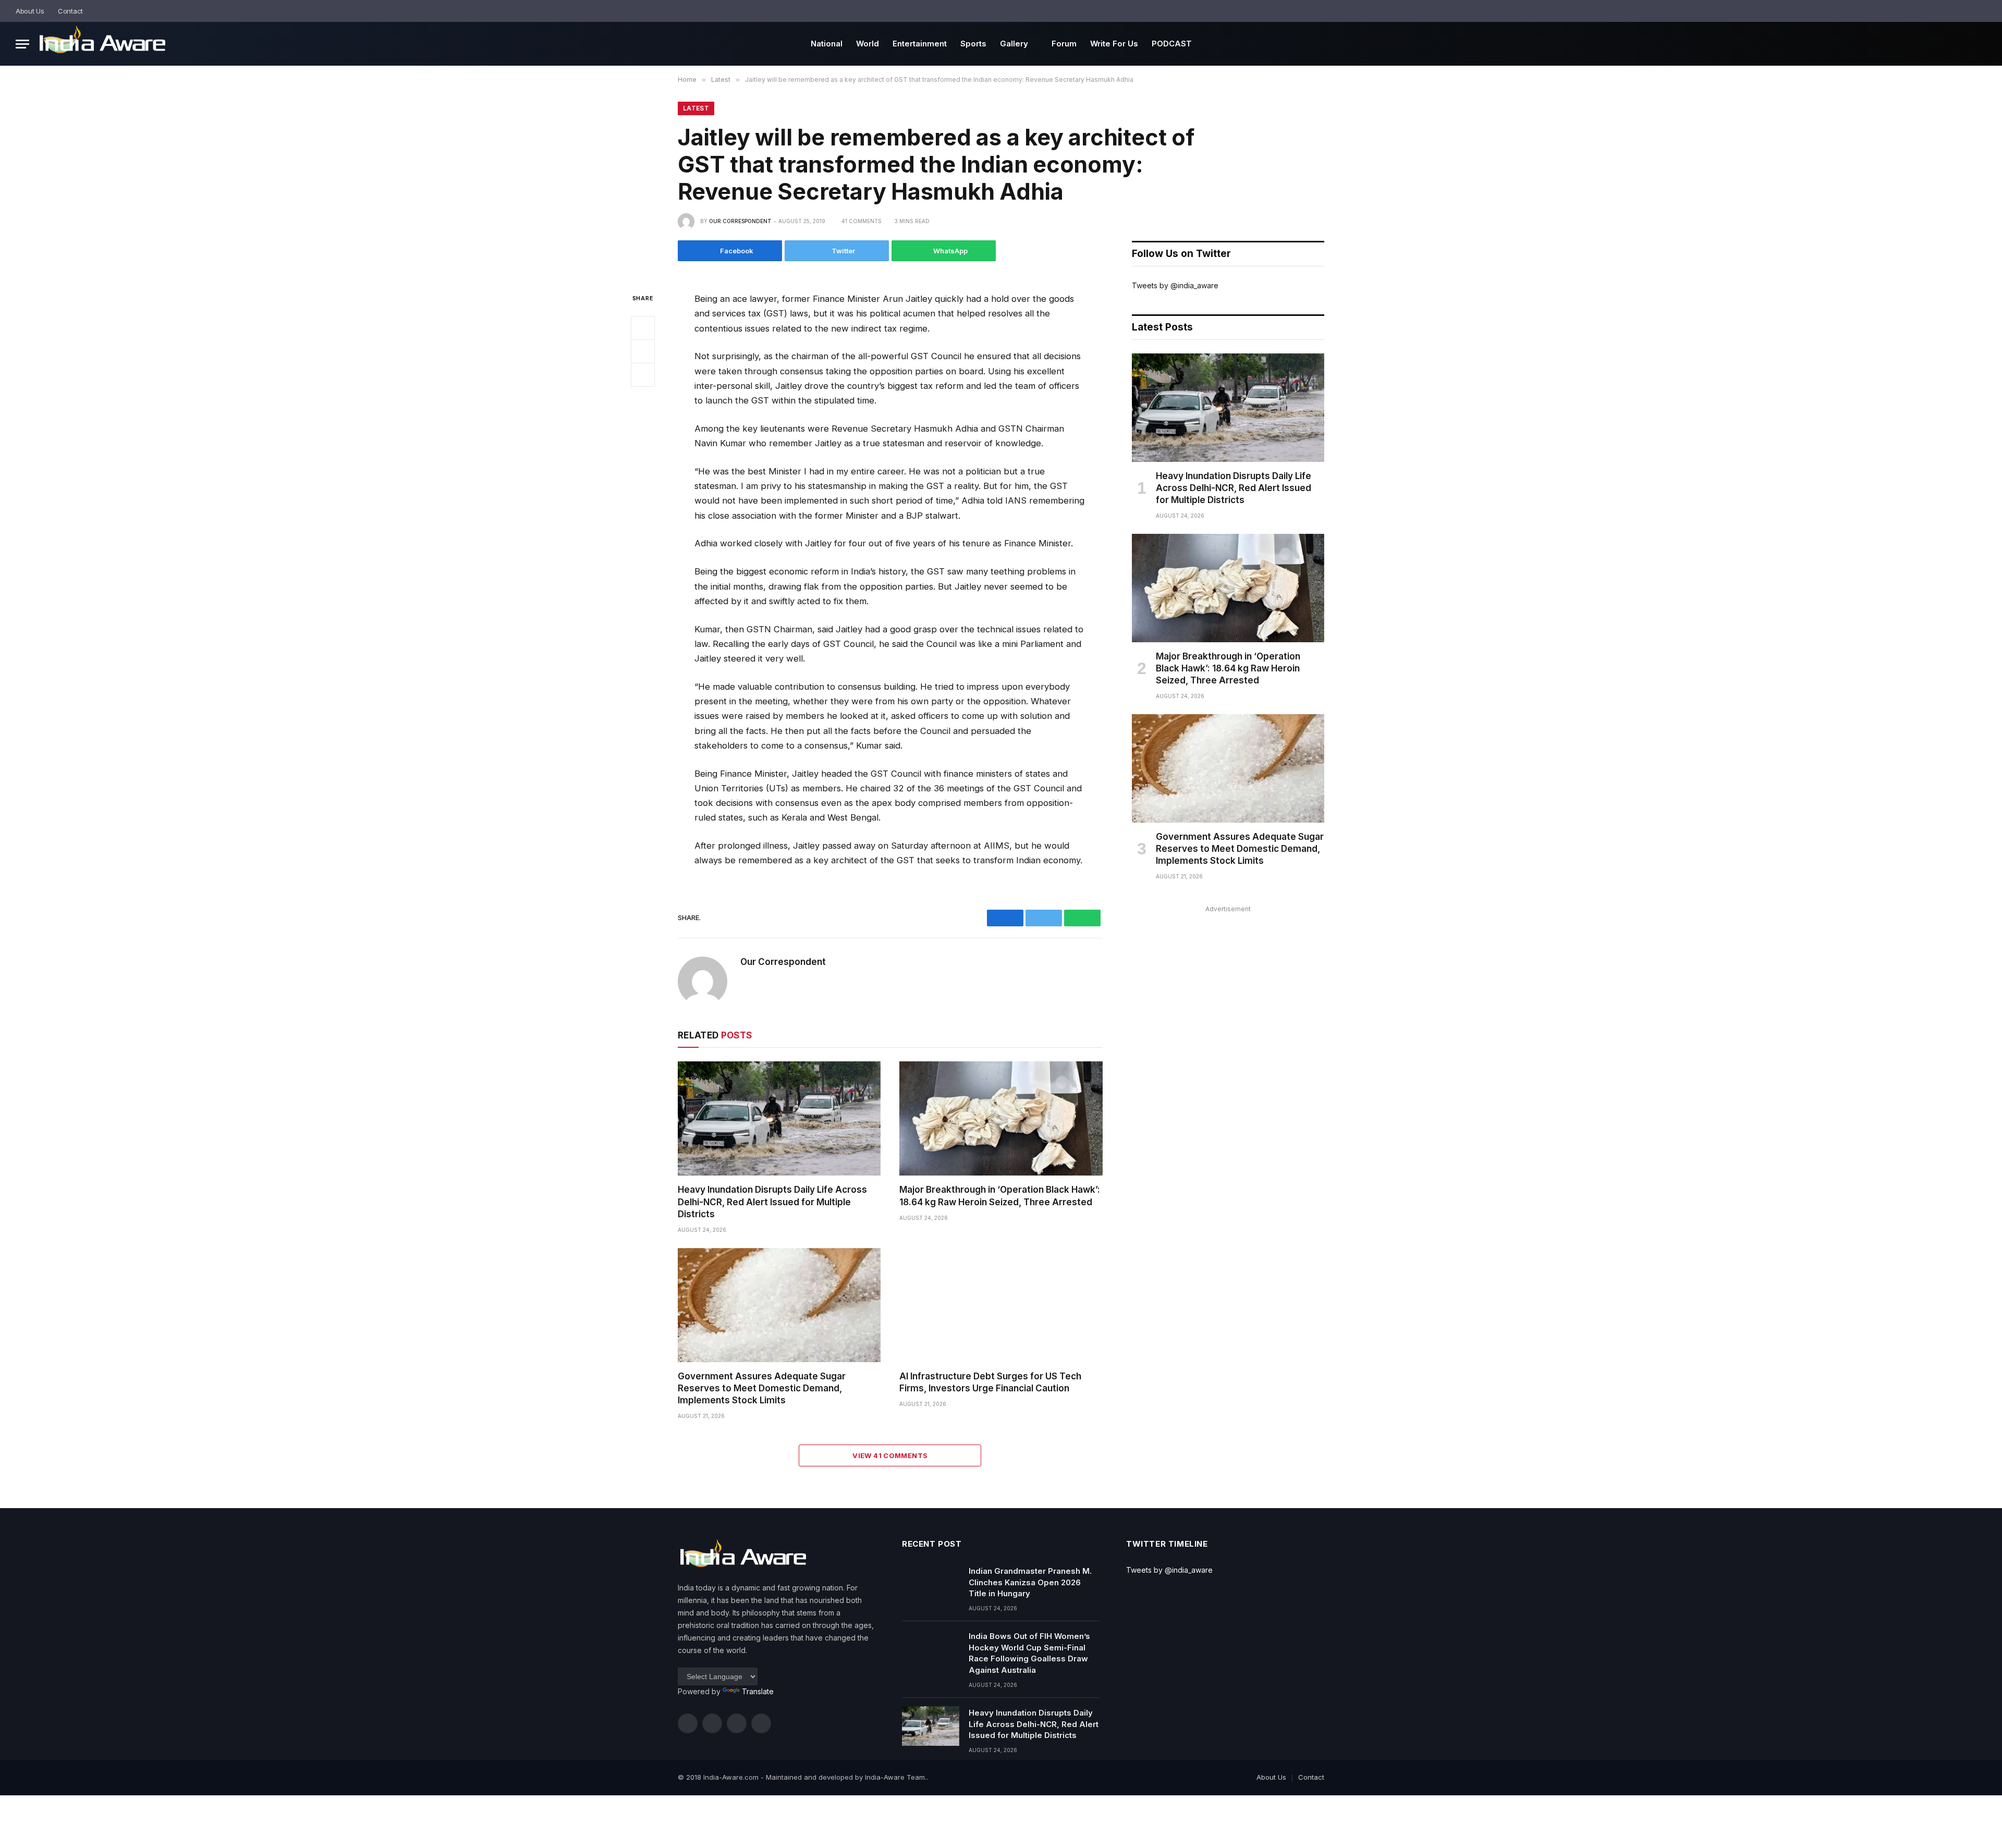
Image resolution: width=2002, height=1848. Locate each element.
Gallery (1014, 44)
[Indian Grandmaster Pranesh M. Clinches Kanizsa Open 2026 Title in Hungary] (931, 1584)
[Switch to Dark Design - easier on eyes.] (1968, 11)
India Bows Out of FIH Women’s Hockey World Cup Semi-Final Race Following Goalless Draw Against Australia (1029, 1653)
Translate (758, 1691)
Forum (1064, 44)
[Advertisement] (1228, 989)
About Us (30, 11)
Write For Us (1114, 44)
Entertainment (920, 44)
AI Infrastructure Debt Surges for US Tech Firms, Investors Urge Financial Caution (990, 1382)
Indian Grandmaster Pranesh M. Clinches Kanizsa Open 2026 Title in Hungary (1030, 1582)
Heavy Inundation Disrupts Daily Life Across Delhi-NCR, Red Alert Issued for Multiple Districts (772, 1202)
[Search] (1982, 11)
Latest (696, 108)
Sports (973, 44)
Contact (70, 11)
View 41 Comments (890, 1455)
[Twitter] (643, 351)
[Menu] (22, 44)
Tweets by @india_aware (1175, 285)
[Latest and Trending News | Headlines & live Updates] (102, 44)
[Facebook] (643, 328)
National (827, 44)
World (868, 44)
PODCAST (1172, 44)
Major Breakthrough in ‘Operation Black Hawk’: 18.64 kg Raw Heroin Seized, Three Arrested (1000, 1196)
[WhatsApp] (643, 375)
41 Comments (862, 221)
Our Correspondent (740, 221)
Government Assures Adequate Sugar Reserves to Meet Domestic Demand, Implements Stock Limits (762, 1388)
